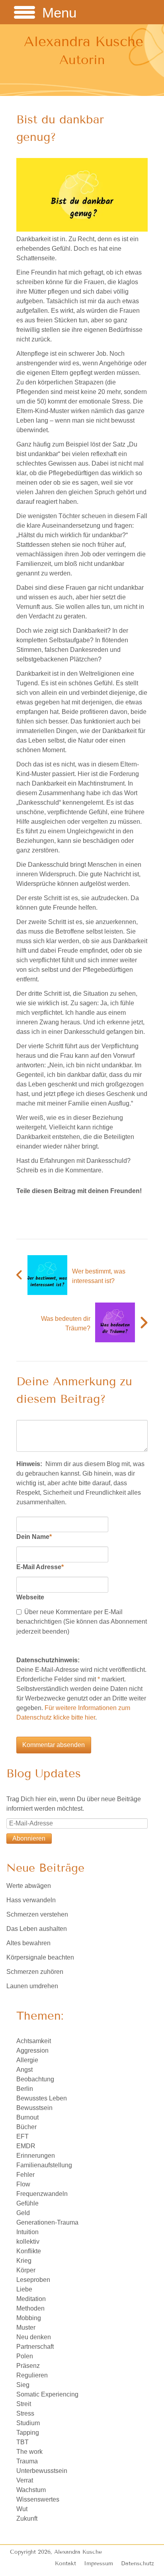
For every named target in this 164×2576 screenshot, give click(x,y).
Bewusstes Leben (42, 2098)
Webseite (30, 1597)
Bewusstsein (34, 2108)
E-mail (39, 1207)
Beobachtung (35, 2079)
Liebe (24, 2289)
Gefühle (27, 2203)
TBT (22, 2442)
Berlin (25, 2089)
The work (29, 2452)
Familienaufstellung (44, 2165)
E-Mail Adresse (40, 1567)
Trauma (27, 2461)
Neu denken (34, 2337)
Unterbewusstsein (42, 2471)
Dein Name (34, 1537)
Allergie (27, 2060)
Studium (28, 2423)
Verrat (25, 2480)
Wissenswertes (38, 2499)
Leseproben (33, 2280)
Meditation (31, 2299)
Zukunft (27, 2518)
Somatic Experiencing (47, 2394)
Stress (25, 2413)
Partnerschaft (35, 2347)
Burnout (27, 2117)
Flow (23, 2184)
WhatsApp (55, 1207)
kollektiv (28, 2242)
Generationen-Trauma (47, 2222)
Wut (22, 2509)
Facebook (23, 1207)
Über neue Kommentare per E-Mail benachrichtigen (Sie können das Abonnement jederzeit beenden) (82, 1621)
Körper (26, 2270)
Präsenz (28, 2366)
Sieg (23, 2385)
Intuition (27, 2232)
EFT (22, 2136)
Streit (24, 2404)
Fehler (25, 2175)
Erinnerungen (36, 2156)
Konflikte (29, 2251)
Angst (24, 2070)
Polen (25, 2356)
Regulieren (32, 2375)
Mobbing (29, 2318)
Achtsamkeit (34, 2041)
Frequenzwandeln (42, 2194)
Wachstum (31, 2490)
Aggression (32, 2050)
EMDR (26, 2146)
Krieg (24, 2261)
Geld (23, 2213)
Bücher (26, 2127)
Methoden (30, 2308)
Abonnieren (29, 1838)
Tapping (28, 2433)
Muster (26, 2327)
